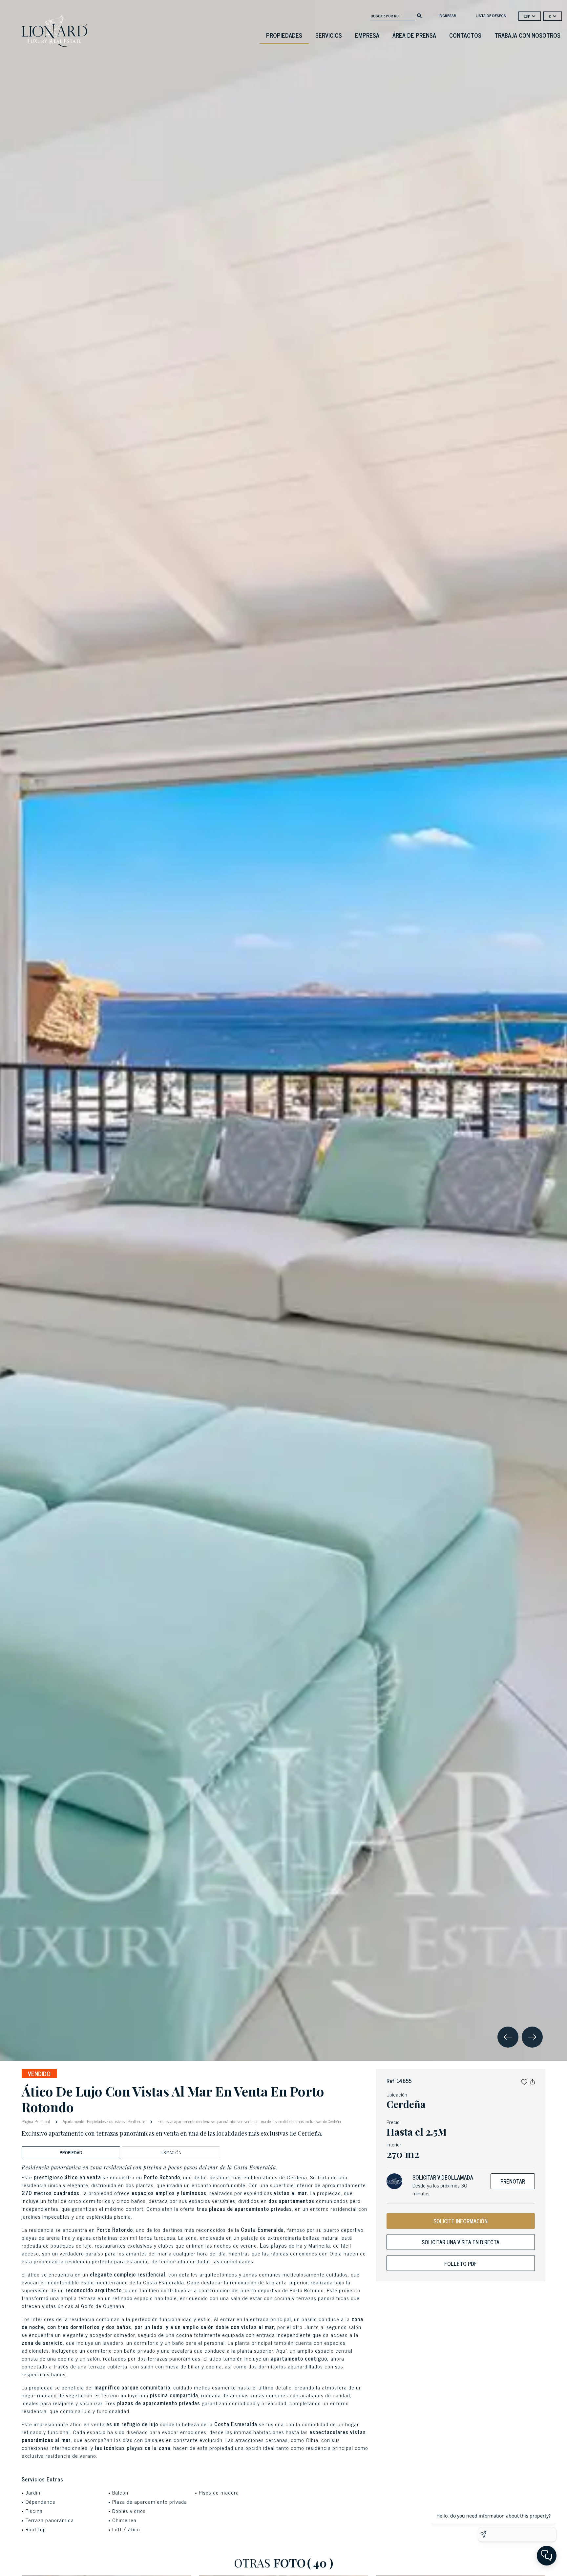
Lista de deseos (491, 15)
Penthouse (136, 2121)
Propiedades (284, 35)
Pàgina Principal (36, 2121)
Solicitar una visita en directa (461, 2242)
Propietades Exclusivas (106, 2121)
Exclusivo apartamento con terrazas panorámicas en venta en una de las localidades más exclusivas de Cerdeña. (249, 2121)
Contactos (465, 35)
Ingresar (447, 15)
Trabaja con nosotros (527, 35)
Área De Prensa (414, 35)
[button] (524, 2081)
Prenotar (513, 2181)
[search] (419, 15)
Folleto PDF (461, 2264)
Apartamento (73, 2121)
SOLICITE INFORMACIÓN (461, 2221)
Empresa (367, 35)
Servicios (329, 35)
